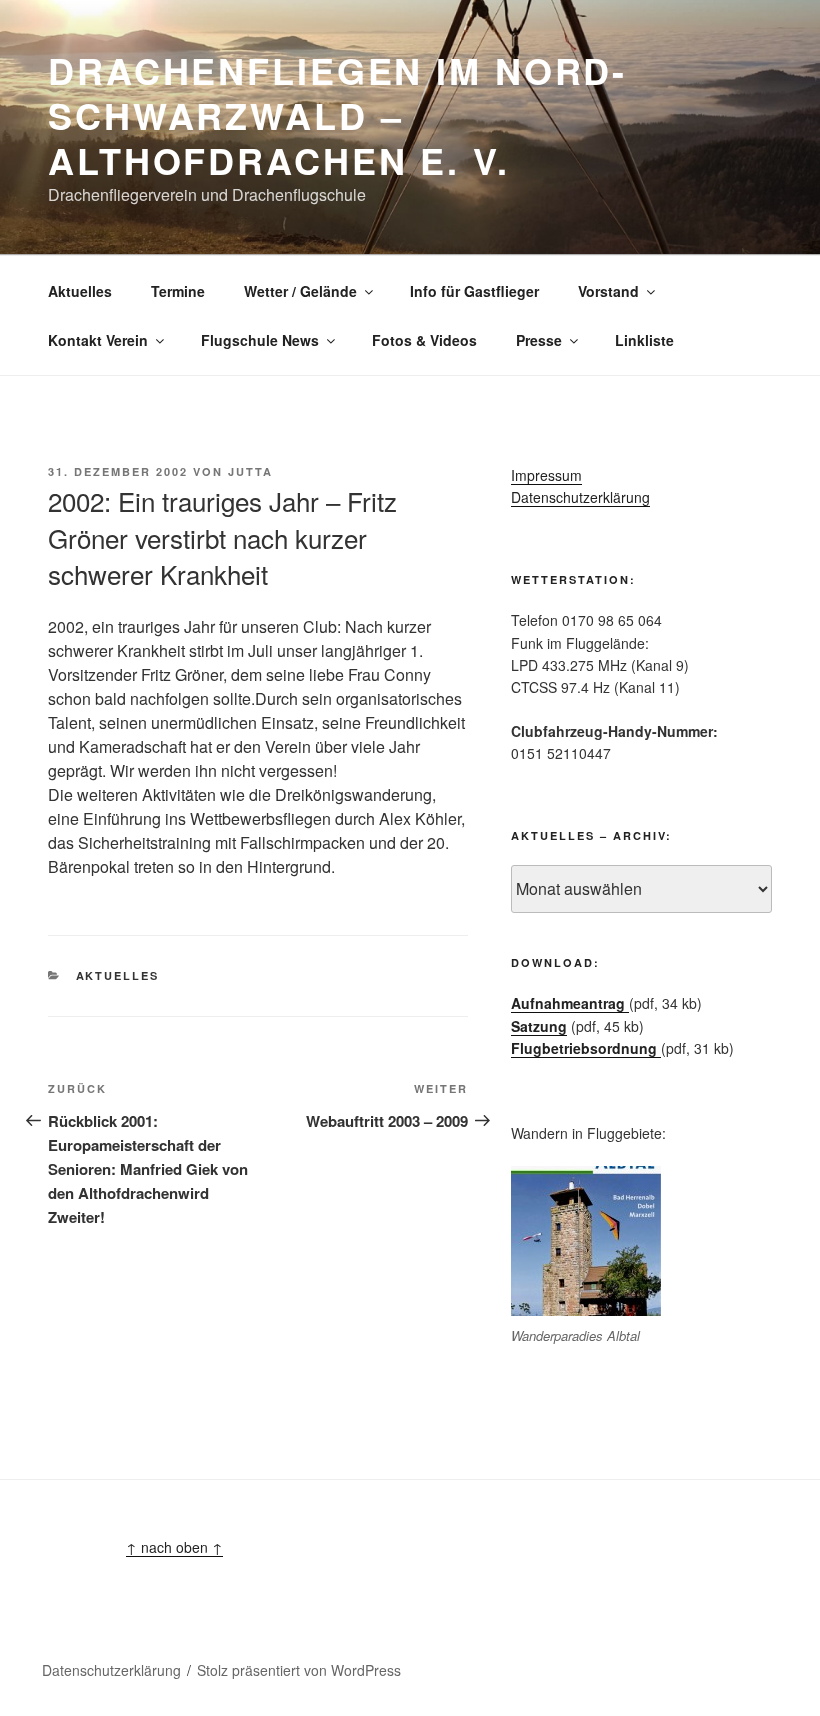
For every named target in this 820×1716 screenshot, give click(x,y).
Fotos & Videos (424, 340)
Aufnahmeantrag (570, 1003)
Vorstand (608, 291)
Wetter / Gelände (300, 291)
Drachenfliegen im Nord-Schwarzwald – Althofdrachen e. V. (337, 115)
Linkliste (644, 340)
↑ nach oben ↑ (174, 1547)
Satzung (539, 1026)
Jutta (250, 471)
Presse (539, 340)
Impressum (546, 475)
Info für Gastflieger (474, 291)
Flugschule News (260, 340)
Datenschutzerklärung (580, 497)
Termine (178, 291)
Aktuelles (80, 291)
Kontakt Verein (98, 340)
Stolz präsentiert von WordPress (299, 1670)
